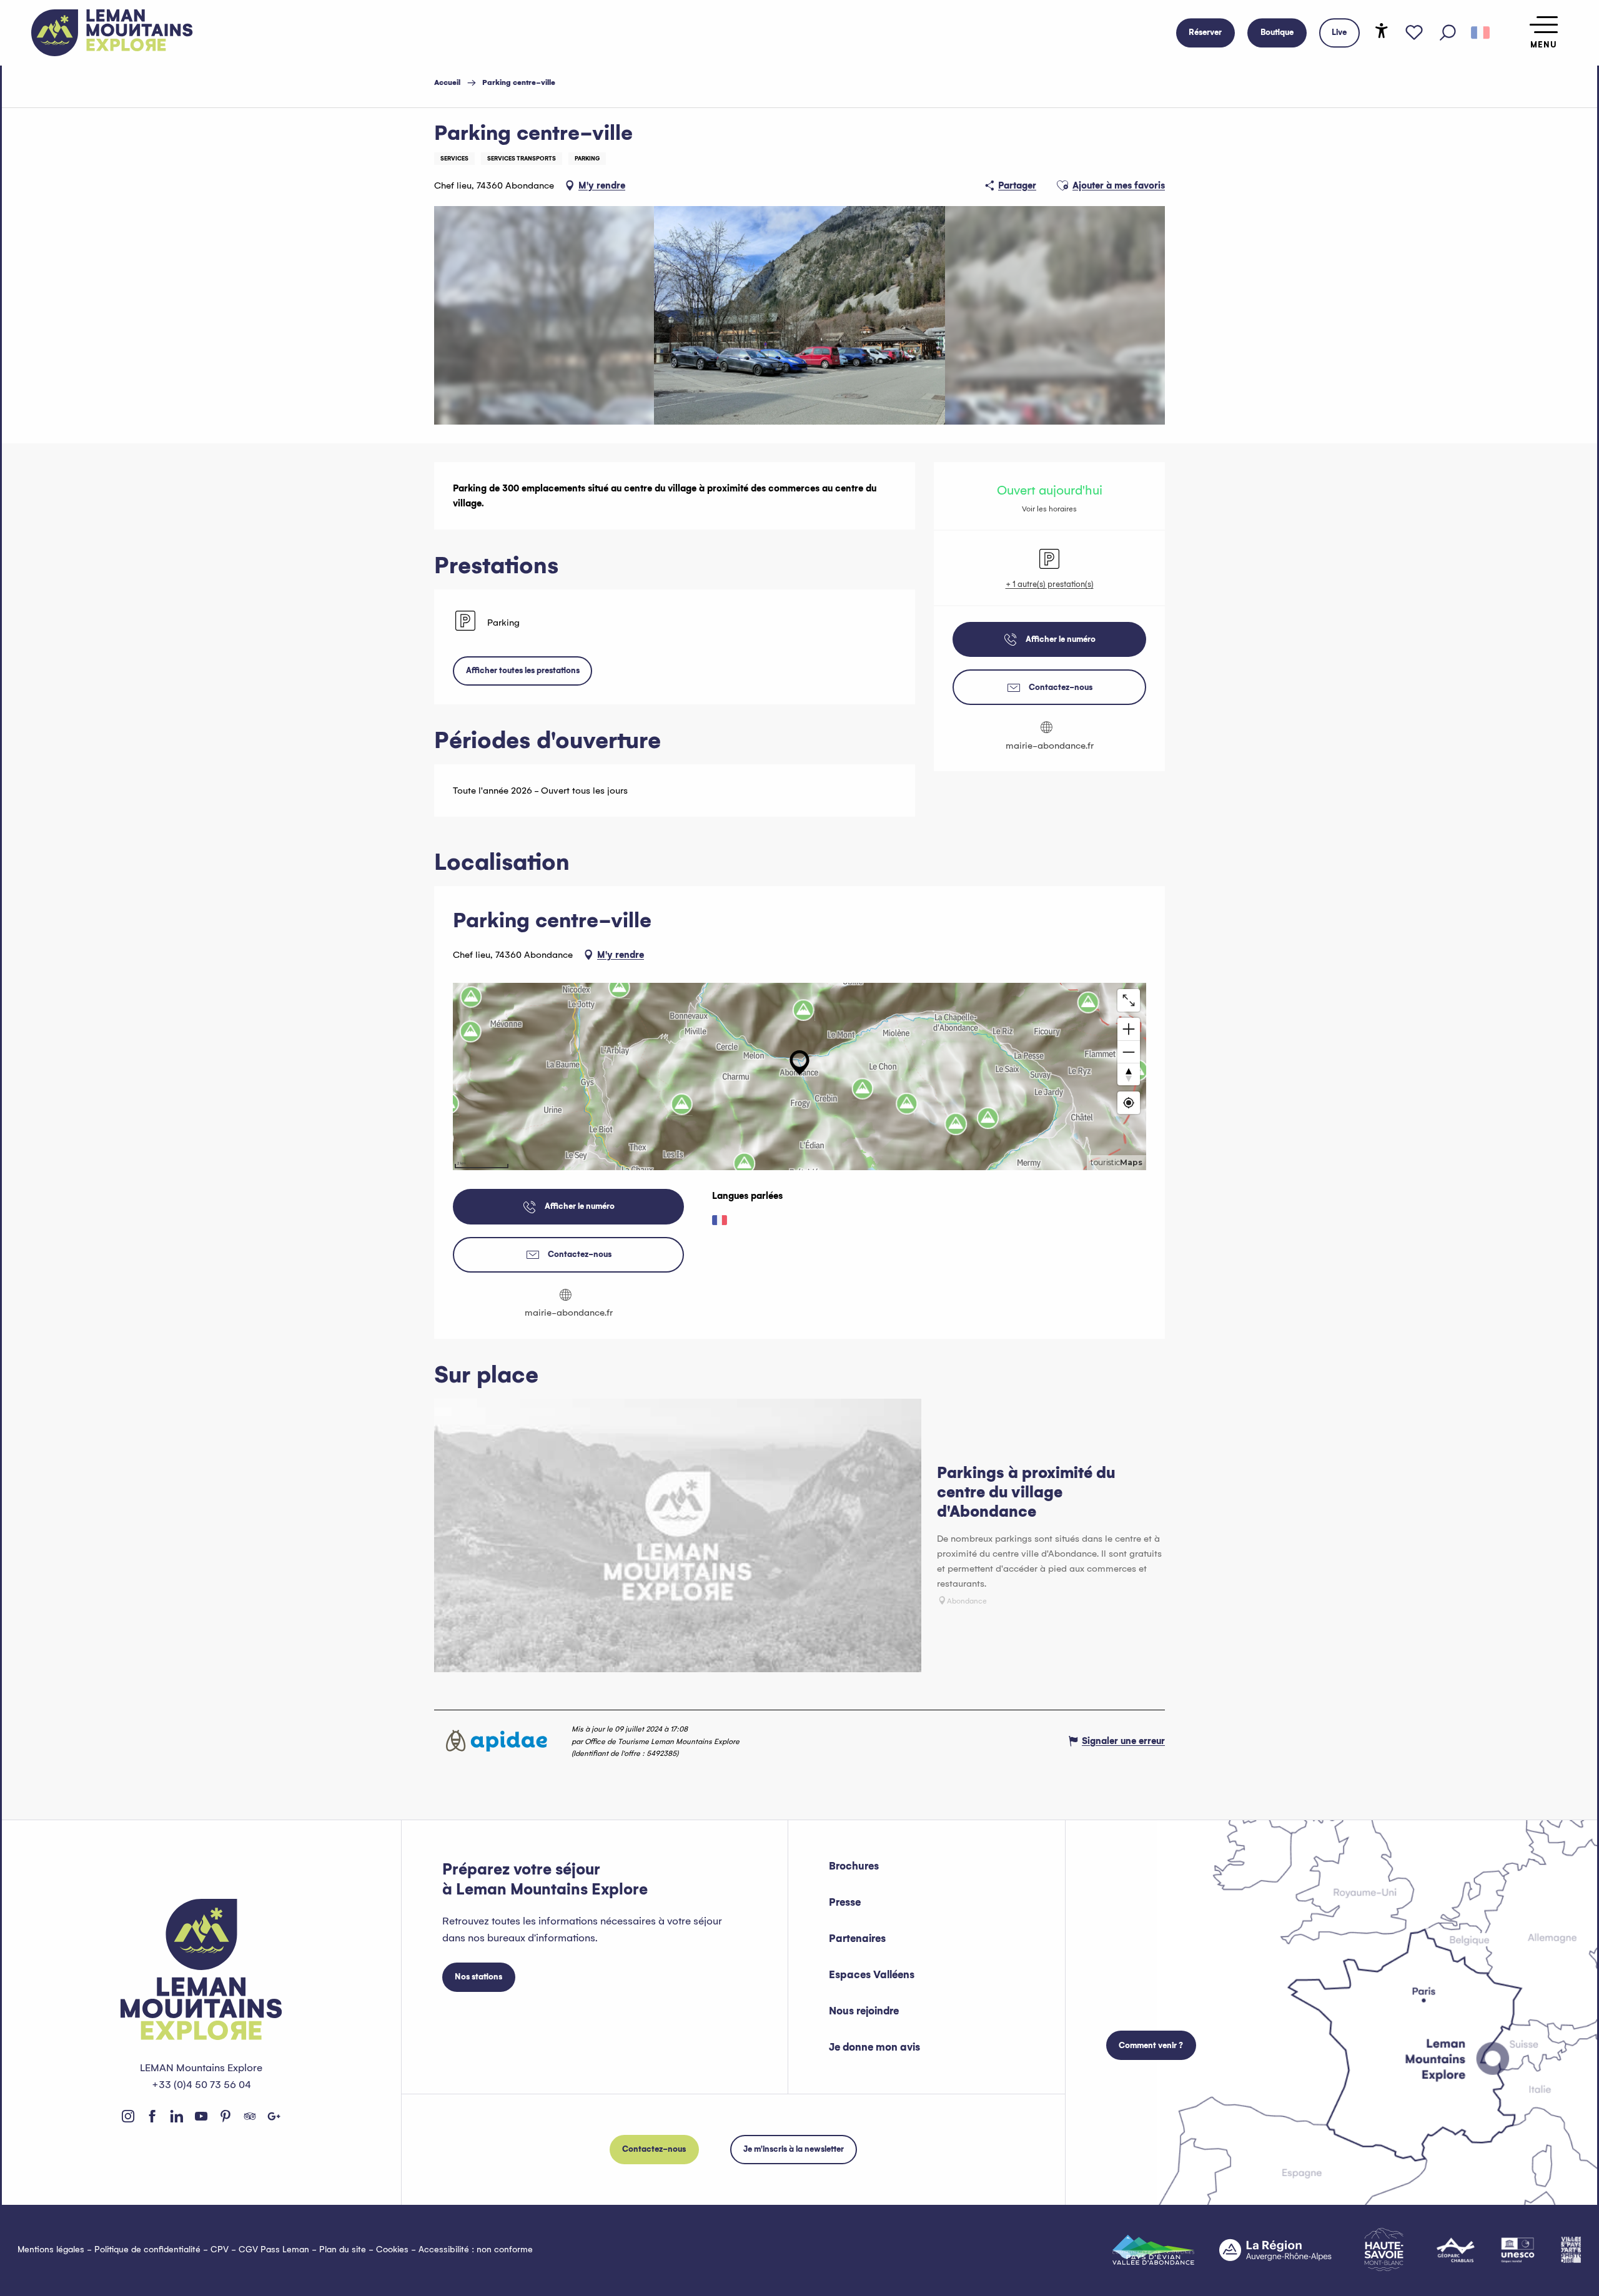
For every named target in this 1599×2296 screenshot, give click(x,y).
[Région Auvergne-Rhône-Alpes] (1275, 2250)
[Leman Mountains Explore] (112, 33)
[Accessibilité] (1382, 31)
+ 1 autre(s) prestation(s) (1050, 584)
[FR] (1480, 33)
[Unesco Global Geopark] (1518, 2250)
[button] (1448, 33)
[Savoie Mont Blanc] (1384, 2249)
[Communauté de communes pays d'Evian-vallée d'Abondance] (1153, 2250)
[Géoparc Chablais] (1456, 2250)
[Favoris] (1414, 33)
